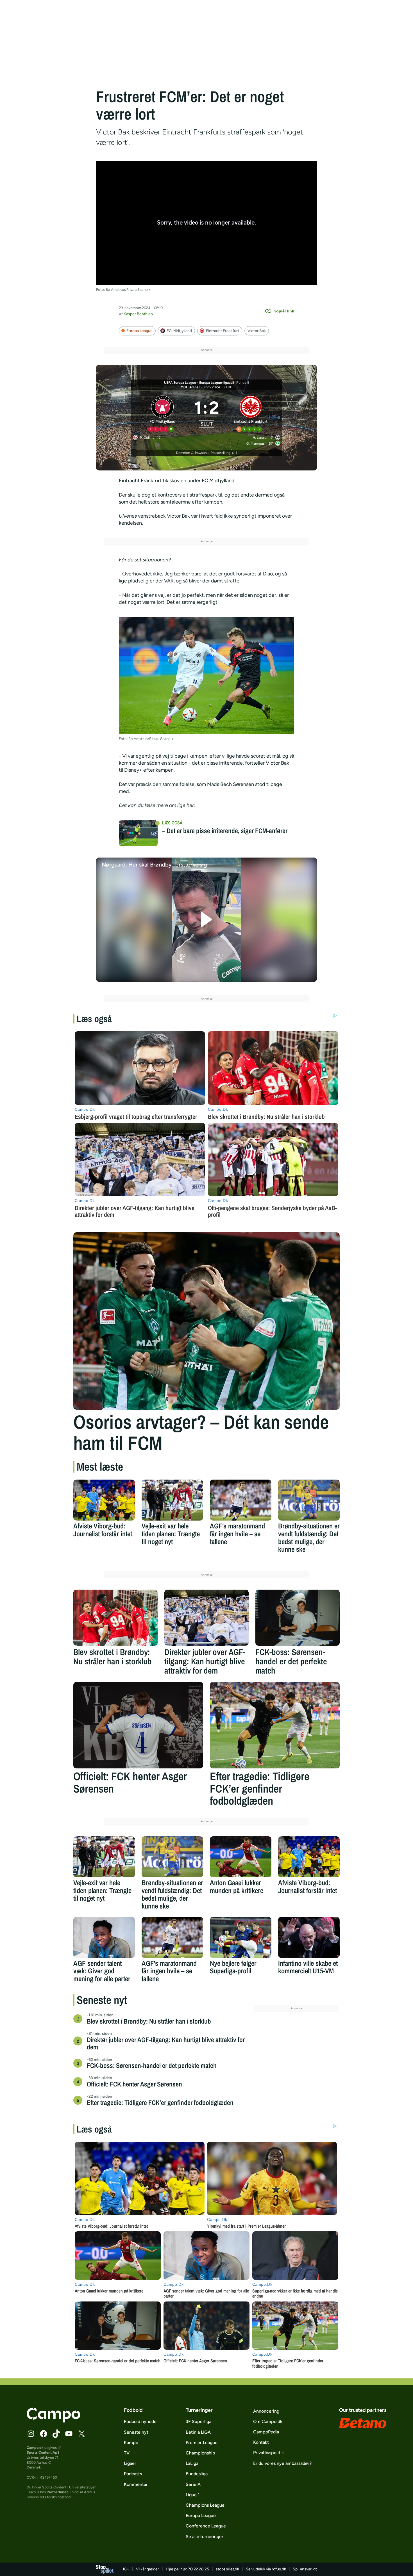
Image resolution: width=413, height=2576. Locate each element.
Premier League (202, 2443)
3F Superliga (198, 2421)
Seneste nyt (136, 2432)
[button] (207, 920)
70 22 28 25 (198, 2569)
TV (127, 2453)
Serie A (193, 2484)
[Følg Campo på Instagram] (31, 2434)
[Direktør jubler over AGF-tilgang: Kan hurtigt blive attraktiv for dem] (206, 1618)
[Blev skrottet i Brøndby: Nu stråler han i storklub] (115, 1618)
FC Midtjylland (179, 331)
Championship (200, 2453)
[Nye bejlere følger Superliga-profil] (241, 1937)
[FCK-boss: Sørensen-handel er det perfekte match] (298, 1618)
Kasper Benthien (138, 314)
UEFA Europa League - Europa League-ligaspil (199, 383)
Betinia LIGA (198, 2432)
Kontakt (261, 2442)
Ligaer (130, 2463)
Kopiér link (284, 311)
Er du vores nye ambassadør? (282, 2463)
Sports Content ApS (43, 2452)
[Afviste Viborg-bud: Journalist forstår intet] (104, 1500)
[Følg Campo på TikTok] (56, 2434)
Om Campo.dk (268, 2421)
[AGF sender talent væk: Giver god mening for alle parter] (104, 1937)
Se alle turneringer (205, 2537)
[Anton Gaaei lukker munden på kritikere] (241, 1857)
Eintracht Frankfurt (223, 331)
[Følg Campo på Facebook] (44, 2434)
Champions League (205, 2505)
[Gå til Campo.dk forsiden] (54, 2421)
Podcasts (133, 2474)
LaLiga (192, 2463)
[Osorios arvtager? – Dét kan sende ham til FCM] (206, 1321)
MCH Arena (190, 387)
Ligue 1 (193, 2495)
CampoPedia (266, 2432)
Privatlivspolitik (268, 2453)
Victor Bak (257, 331)
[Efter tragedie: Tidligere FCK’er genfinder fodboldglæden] (275, 1725)
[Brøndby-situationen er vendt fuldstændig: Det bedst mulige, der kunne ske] (309, 1500)
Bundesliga (197, 2474)
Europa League (139, 331)
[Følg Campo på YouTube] (69, 2434)
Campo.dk (35, 2448)
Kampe (131, 2443)
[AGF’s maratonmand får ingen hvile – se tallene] (241, 1500)
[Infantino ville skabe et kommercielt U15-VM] (309, 1937)
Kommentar (136, 2484)
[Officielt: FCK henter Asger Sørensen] (138, 1725)
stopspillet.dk (227, 2569)
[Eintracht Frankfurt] (251, 413)
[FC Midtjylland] (162, 413)
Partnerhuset (57, 2492)
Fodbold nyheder (141, 2421)
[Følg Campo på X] (81, 2434)
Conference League (206, 2526)
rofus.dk (279, 2569)
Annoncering (266, 2411)
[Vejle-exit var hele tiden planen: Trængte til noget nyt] (172, 1500)
